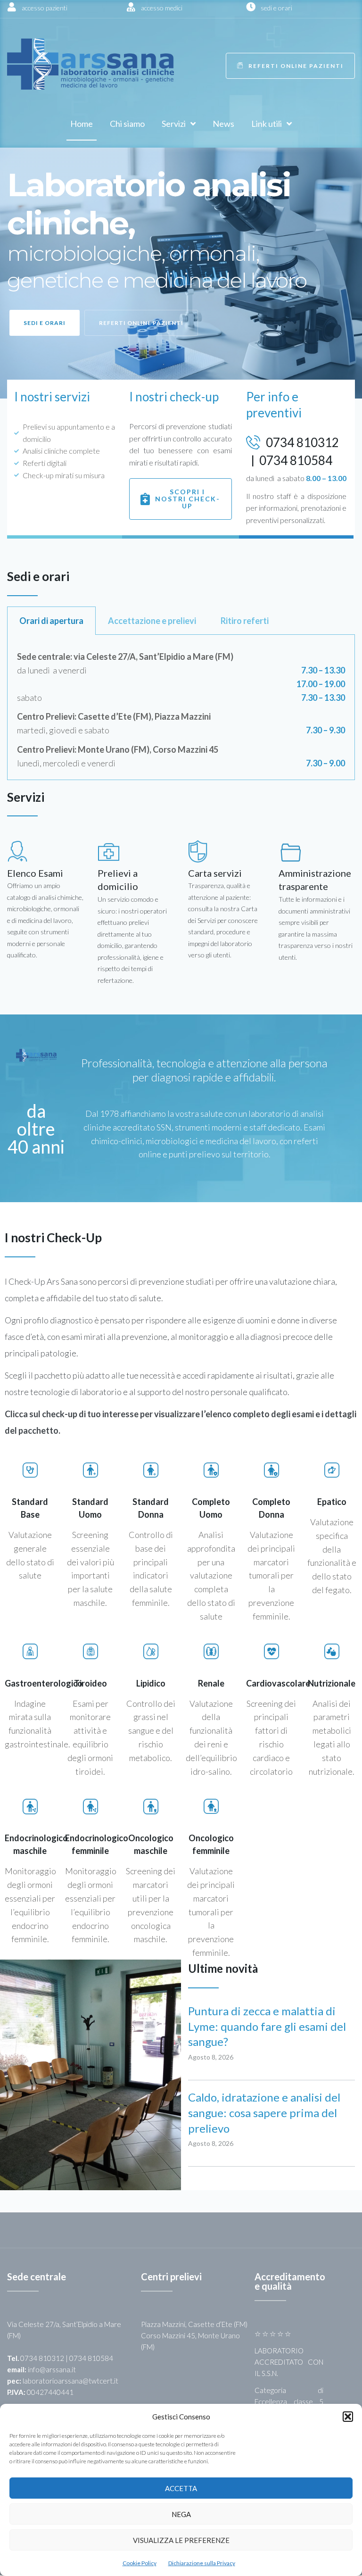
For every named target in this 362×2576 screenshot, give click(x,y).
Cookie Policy (140, 2563)
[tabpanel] (181, 707)
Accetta (181, 2488)
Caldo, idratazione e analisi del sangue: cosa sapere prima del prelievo (264, 2113)
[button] (348, 2417)
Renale (211, 1683)
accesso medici (162, 8)
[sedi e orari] (251, 7)
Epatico (332, 1502)
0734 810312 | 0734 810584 (67, 2358)
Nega (181, 2514)
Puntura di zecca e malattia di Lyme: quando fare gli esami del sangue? (267, 2026)
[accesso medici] (131, 7)
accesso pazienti (45, 8)
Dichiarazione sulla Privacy (202, 2563)
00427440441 (50, 2392)
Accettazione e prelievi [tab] (152, 621)
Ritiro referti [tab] (245, 621)
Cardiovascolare (278, 1683)
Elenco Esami (35, 873)
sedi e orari (276, 8)
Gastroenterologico (44, 1683)
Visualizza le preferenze (181, 2540)
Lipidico (151, 1683)
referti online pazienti (141, 323)
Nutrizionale (332, 1683)
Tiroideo (90, 1683)
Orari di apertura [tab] (51, 621)
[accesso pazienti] (12, 7)
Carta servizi (215, 873)
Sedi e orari (45, 323)
